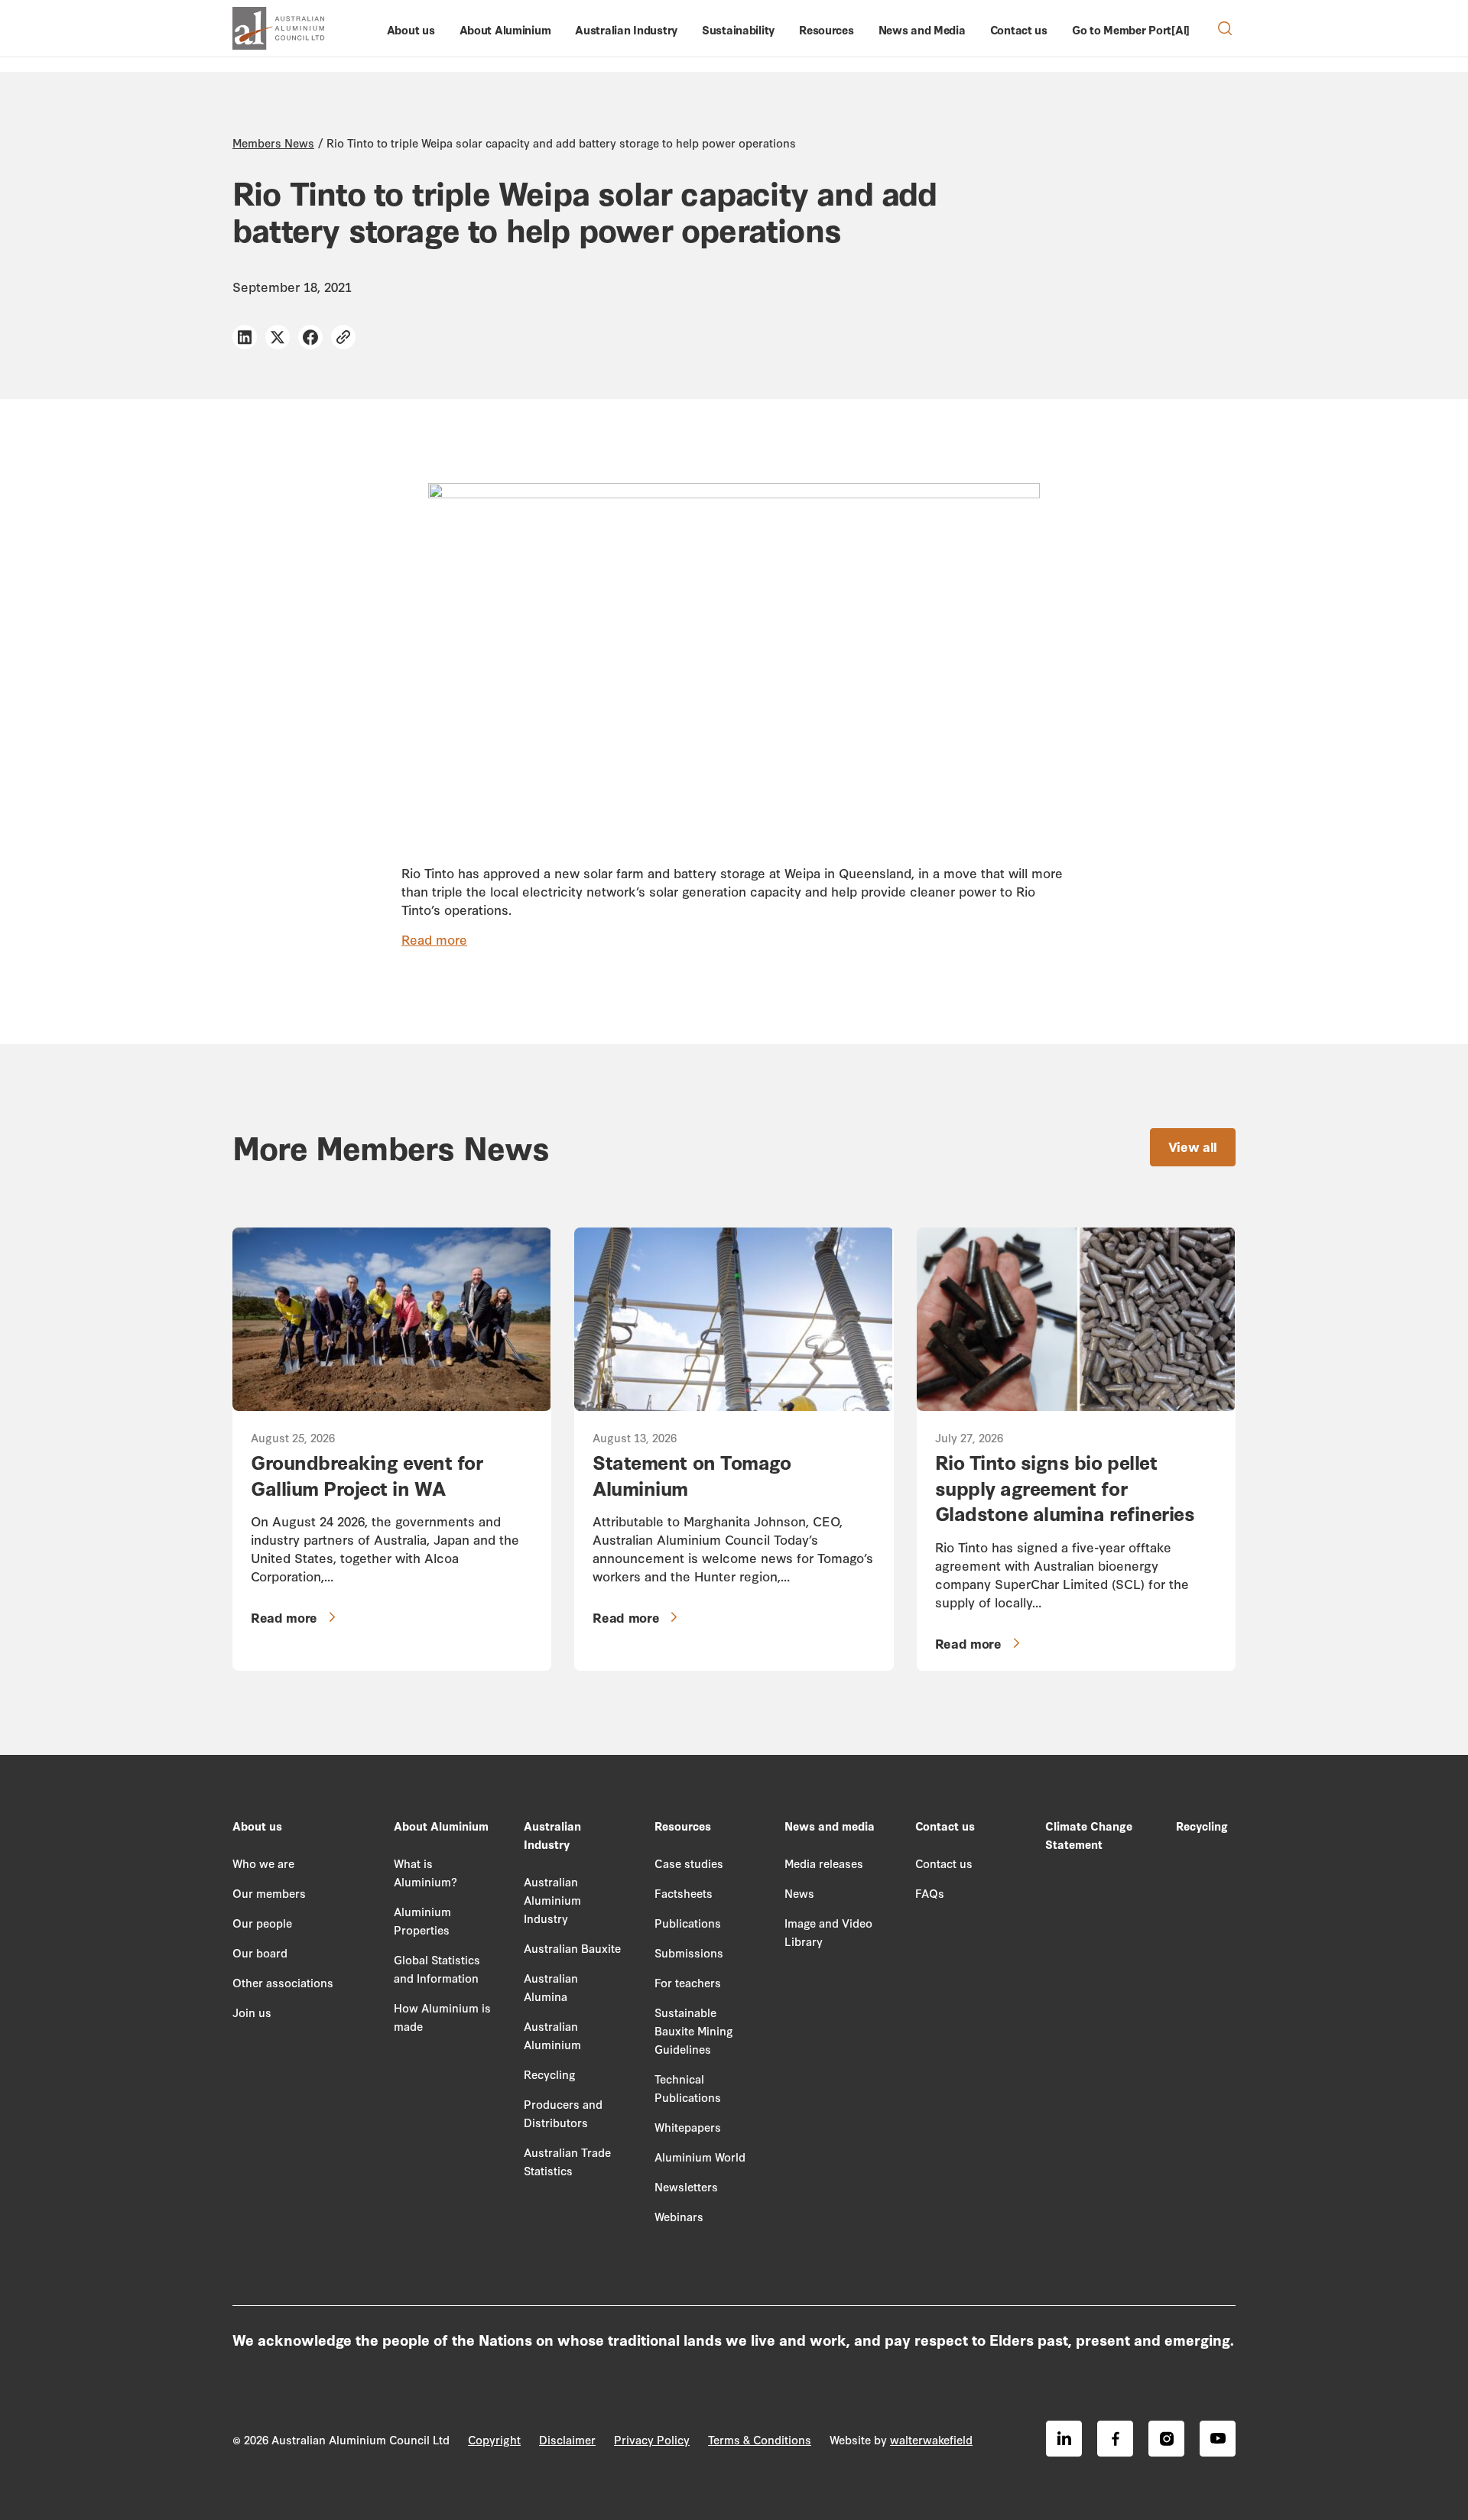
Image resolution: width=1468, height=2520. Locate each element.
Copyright (494, 2439)
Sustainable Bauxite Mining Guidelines (694, 2030)
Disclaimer (567, 2439)
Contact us (1019, 29)
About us (411, 29)
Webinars (679, 2216)
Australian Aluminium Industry (552, 1900)
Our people (262, 1923)
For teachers (688, 1982)
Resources (826, 29)
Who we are (263, 1863)
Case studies (689, 1863)
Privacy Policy (652, 2439)
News (799, 1893)
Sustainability (738, 29)
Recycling (550, 2074)
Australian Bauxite (572, 1948)
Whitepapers (688, 2127)
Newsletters (686, 2186)
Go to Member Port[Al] (1131, 29)
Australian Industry (626, 29)
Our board (260, 1952)
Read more (434, 939)
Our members (269, 1893)
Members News (273, 143)
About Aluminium (505, 29)
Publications (688, 1923)
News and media (830, 1826)
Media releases (824, 1863)
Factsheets (684, 1893)
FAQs (930, 1893)
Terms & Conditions (760, 2439)
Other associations (283, 1982)
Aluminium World (700, 2157)
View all (1193, 1146)
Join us (252, 2012)
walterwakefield (931, 2439)
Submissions (689, 1952)
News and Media (922, 29)
